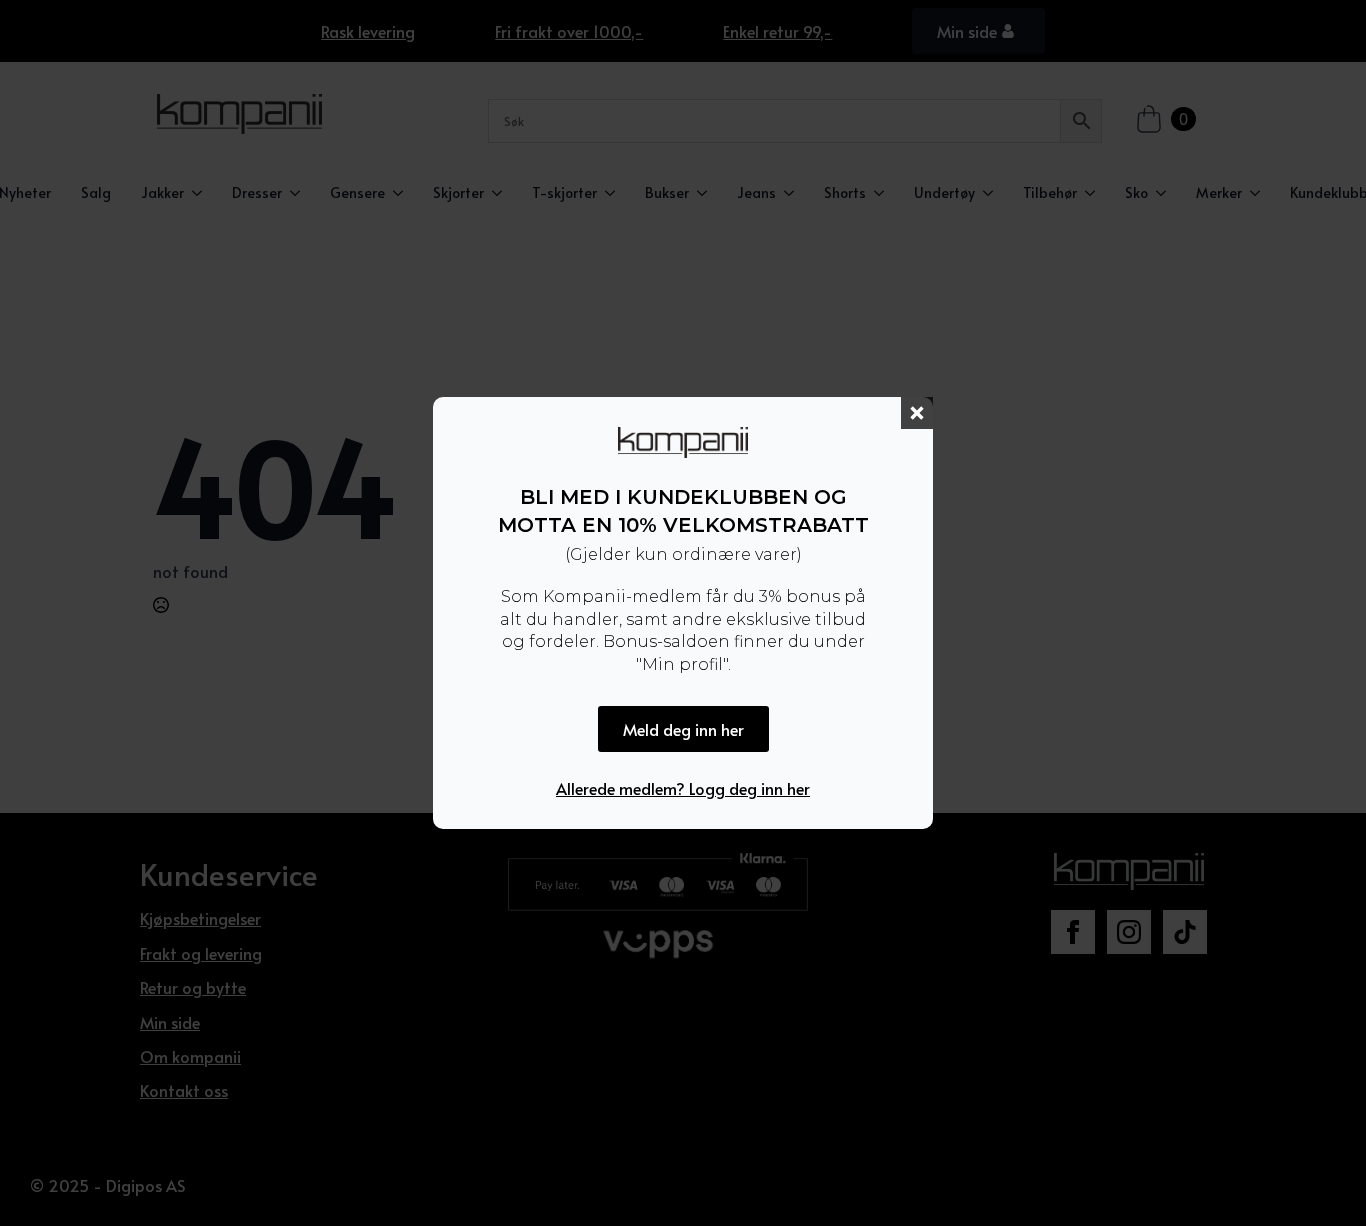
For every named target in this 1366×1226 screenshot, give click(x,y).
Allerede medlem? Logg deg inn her (683, 788)
